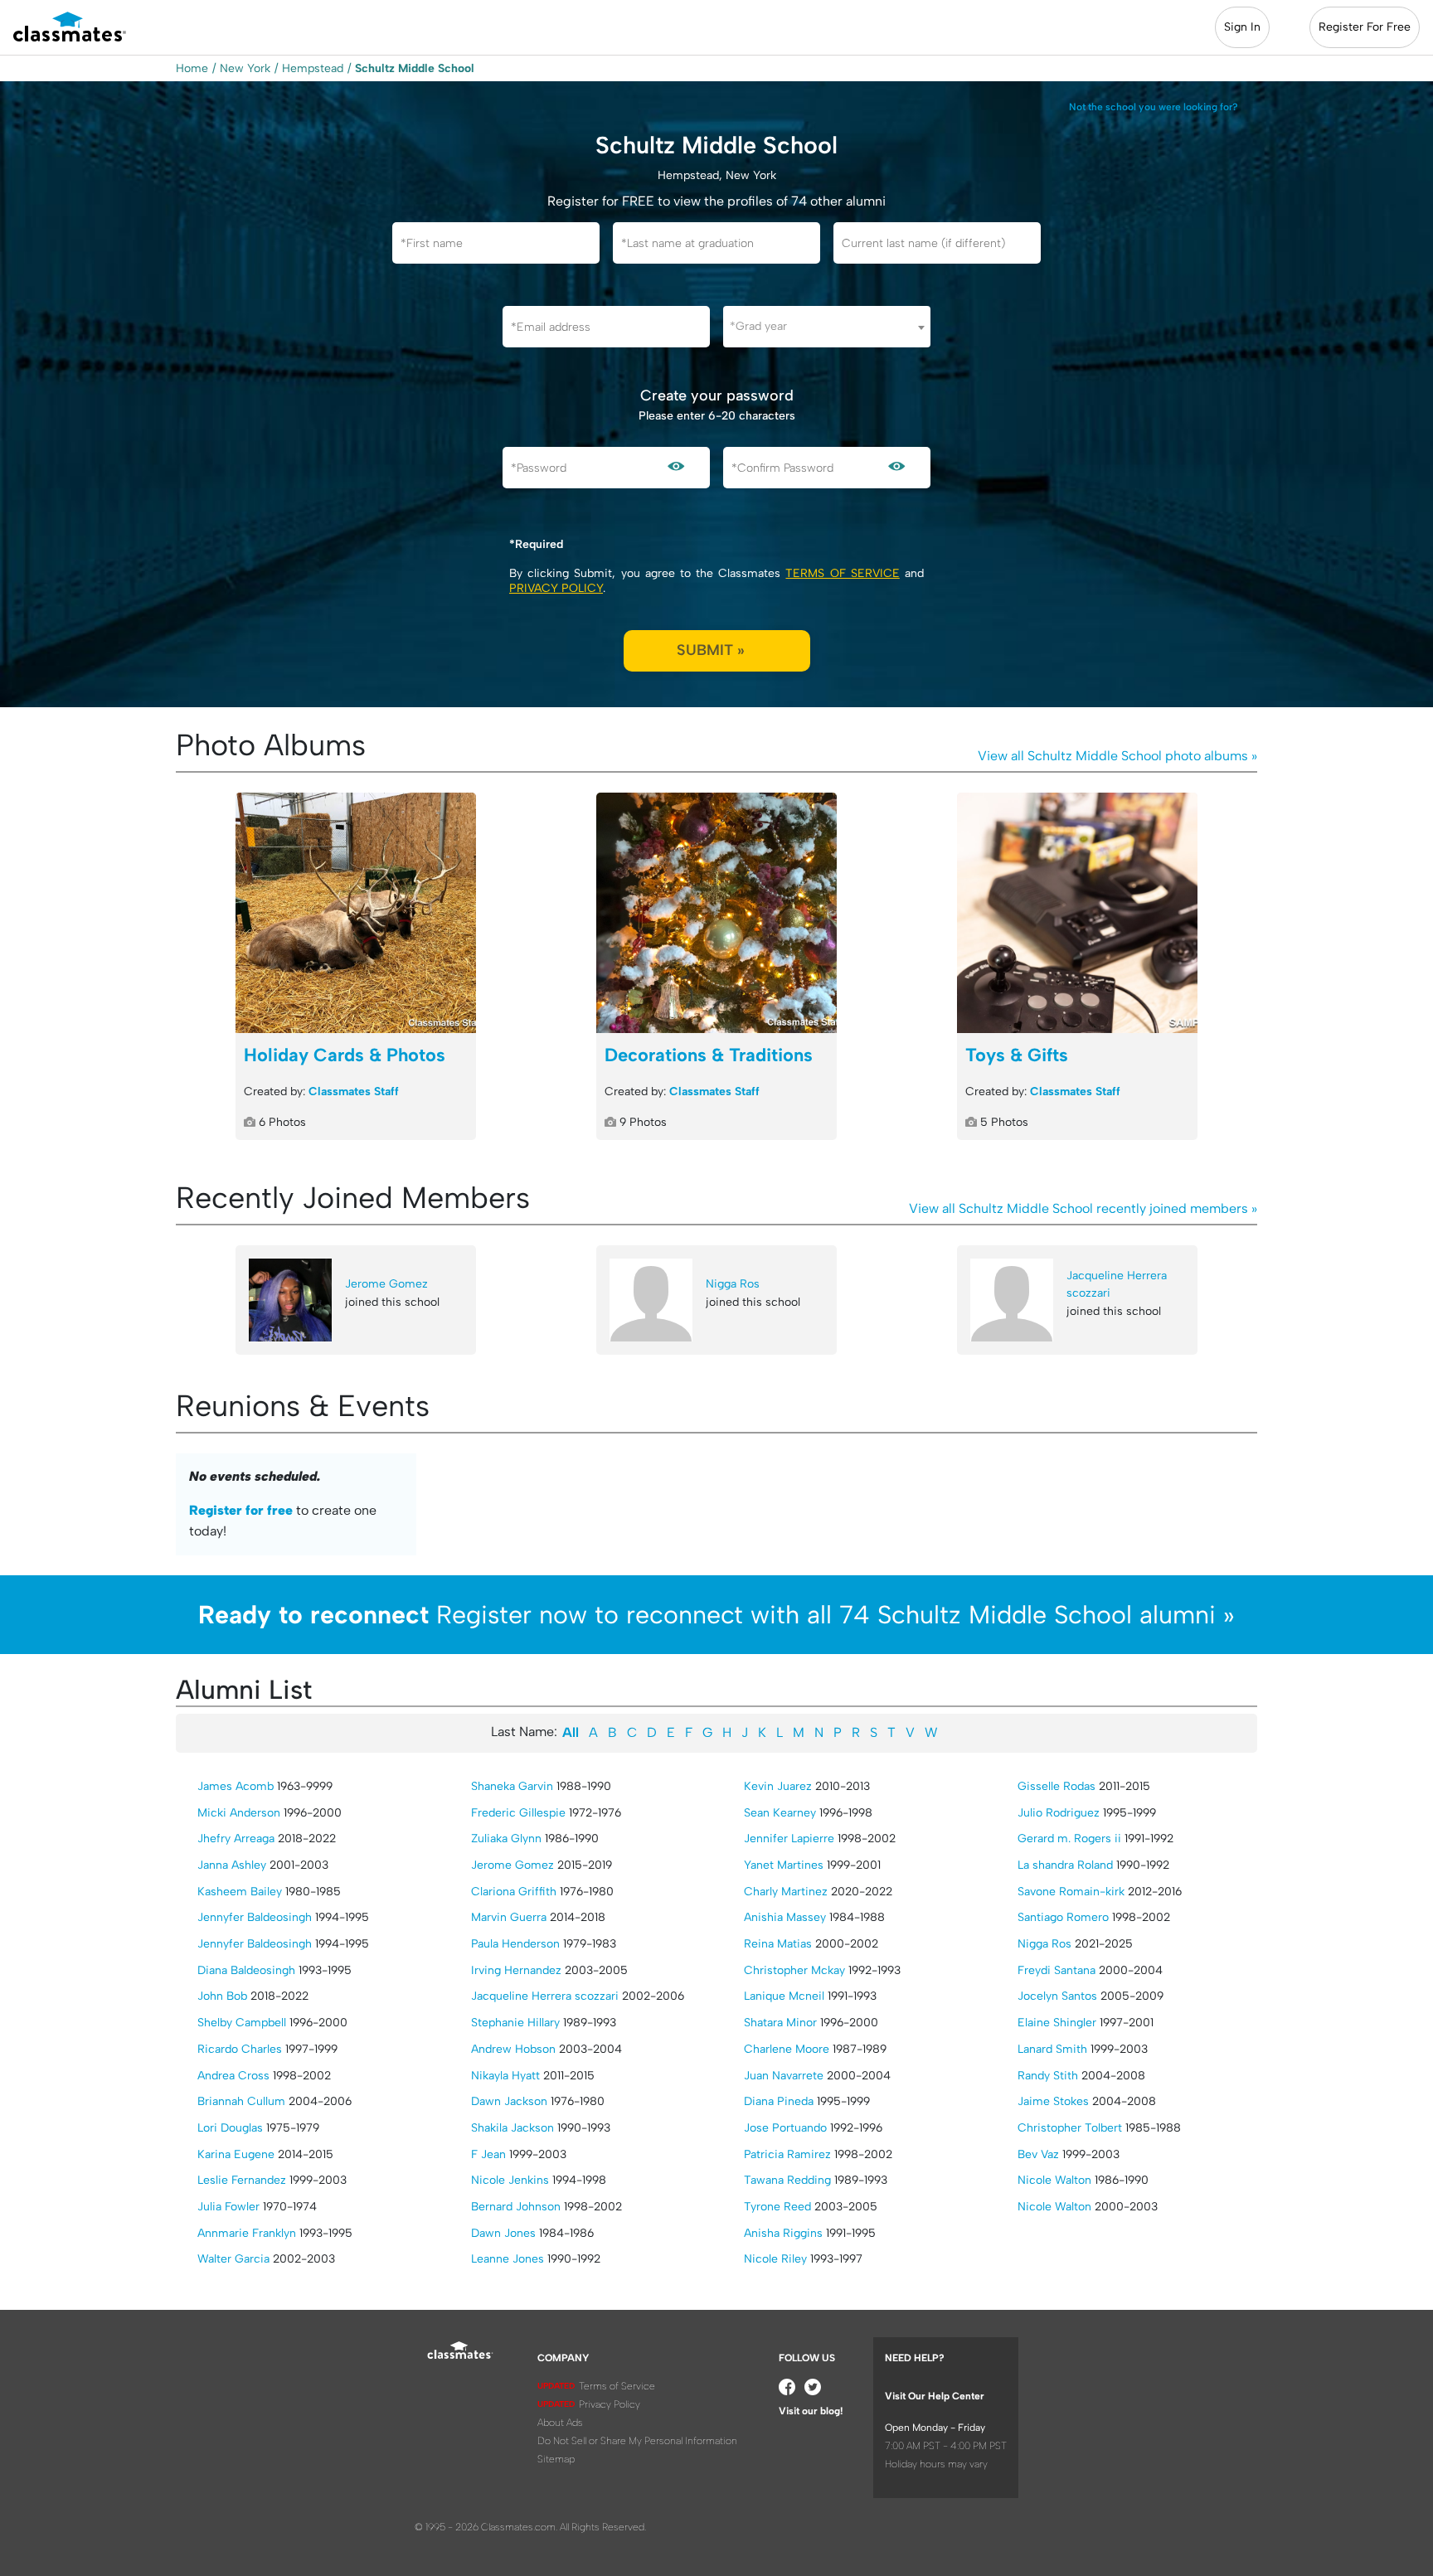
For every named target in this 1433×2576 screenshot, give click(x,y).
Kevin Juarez (778, 1786)
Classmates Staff (354, 1092)
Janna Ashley (232, 1865)
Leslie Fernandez (242, 2180)
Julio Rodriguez (1059, 1813)
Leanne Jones (508, 2259)
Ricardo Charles (240, 2049)
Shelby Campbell (242, 2023)
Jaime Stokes (1053, 2101)
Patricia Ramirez (787, 2154)
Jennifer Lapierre (789, 1839)
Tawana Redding (787, 2180)
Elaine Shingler (1057, 2023)
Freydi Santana (1057, 1970)
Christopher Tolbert (1070, 2128)
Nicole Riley (775, 2259)
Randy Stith (1048, 2076)
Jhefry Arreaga (236, 1839)
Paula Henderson (515, 1944)
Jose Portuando (785, 2128)
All (571, 1732)
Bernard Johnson (516, 2207)
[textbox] (827, 326)
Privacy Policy (556, 588)
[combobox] (827, 327)
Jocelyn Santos (1057, 1996)
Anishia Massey (785, 1917)
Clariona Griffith (514, 1892)
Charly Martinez (786, 1892)
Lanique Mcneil (784, 1996)
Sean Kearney (780, 1813)
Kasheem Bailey (240, 1892)
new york (245, 68)
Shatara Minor (780, 2023)
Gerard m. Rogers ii (1069, 1839)
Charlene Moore (787, 2049)
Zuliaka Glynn (506, 1839)
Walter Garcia (233, 2259)
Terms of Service (842, 573)
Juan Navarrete (784, 2076)
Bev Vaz (1038, 2154)
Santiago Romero (1063, 1917)
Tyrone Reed (777, 2207)
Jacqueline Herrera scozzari (1117, 1285)
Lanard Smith (1052, 2049)
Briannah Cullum (241, 2101)
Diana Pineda (779, 2101)
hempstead (313, 68)
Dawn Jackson (509, 2101)
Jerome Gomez (386, 1284)
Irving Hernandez (516, 1970)
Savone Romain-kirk (1071, 1892)
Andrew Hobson (513, 2049)
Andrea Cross (233, 2076)
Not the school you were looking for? (1154, 107)
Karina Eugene (236, 2154)
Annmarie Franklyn (247, 2233)
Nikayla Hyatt (505, 2076)
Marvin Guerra (509, 1917)
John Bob (222, 1996)
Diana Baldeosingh (246, 1970)
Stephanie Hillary (515, 2023)
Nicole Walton (1054, 2180)
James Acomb (236, 1786)
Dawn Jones (503, 2233)
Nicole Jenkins (510, 2180)
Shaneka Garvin (512, 1786)
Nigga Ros (733, 1284)
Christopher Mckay (794, 1970)
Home (192, 68)
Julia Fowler (228, 2207)
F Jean (488, 2154)
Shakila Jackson (512, 2128)
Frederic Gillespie (518, 1813)
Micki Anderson (239, 1813)
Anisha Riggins (783, 2233)
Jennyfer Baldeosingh (255, 1917)
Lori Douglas (230, 2128)
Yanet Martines (784, 1865)
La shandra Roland (1065, 1865)
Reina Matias (778, 1944)
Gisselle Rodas (1057, 1786)
